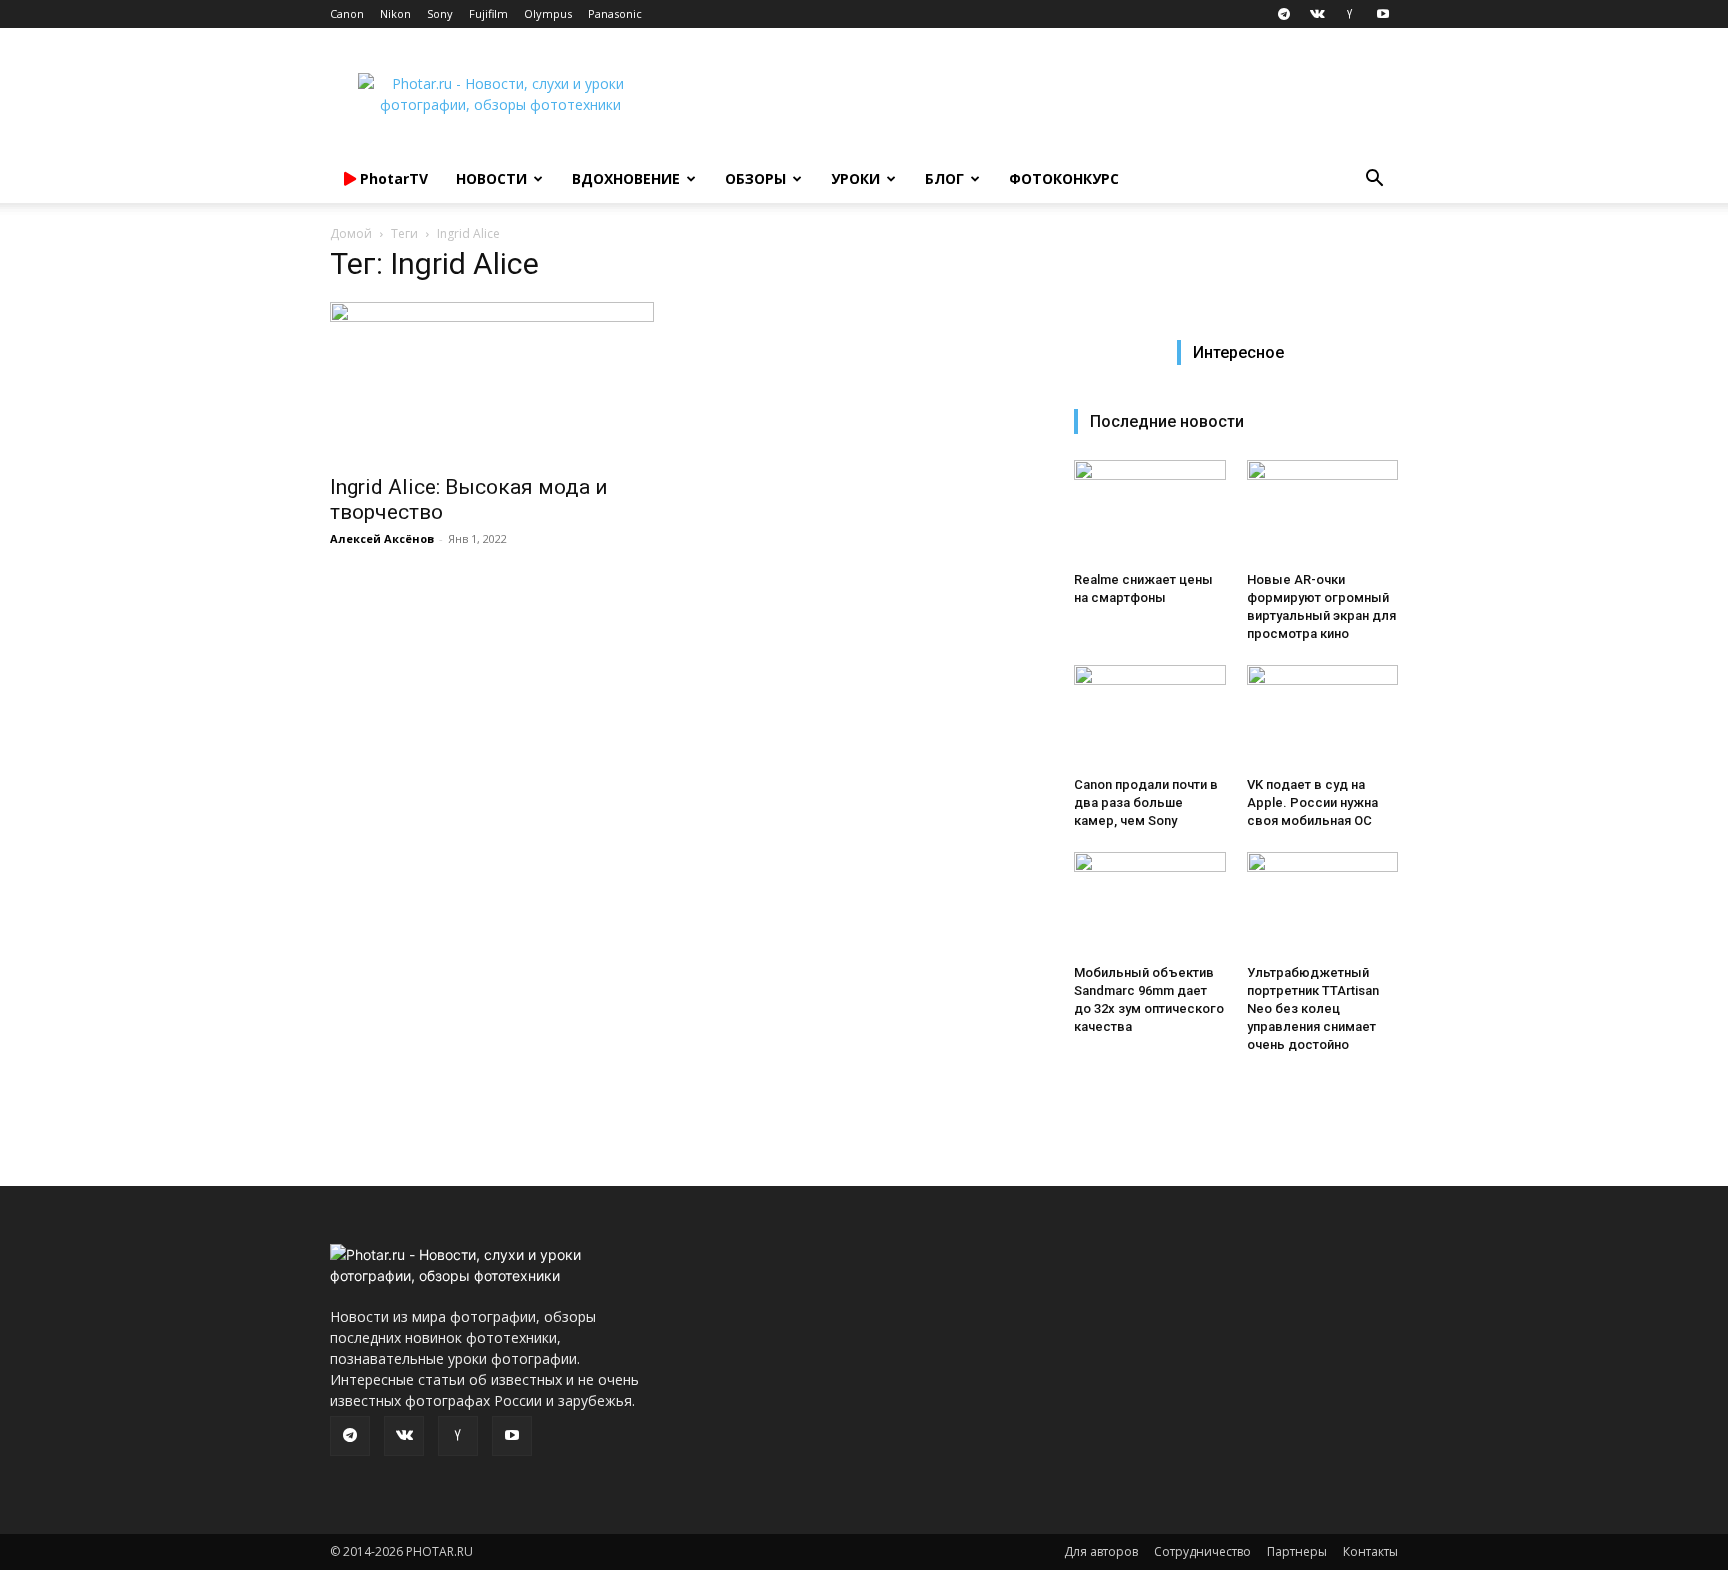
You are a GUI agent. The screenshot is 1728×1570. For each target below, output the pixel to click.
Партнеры (1297, 1551)
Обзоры (755, 178)
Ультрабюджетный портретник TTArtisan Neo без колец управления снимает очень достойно (1313, 1008)
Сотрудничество (1202, 1551)
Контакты (1370, 1551)
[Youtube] (1383, 14)
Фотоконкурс (1064, 178)
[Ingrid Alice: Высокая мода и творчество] (492, 382)
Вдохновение (626, 178)
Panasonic (615, 13)
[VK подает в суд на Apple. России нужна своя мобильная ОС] (1323, 717)
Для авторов (1101, 1551)
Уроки (855, 178)
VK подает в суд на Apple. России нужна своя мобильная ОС (1312, 802)
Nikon (395, 13)
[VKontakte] (1317, 14)
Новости (491, 178)
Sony (440, 13)
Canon (347, 13)
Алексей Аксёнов (382, 538)
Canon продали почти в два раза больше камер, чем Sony (1146, 802)
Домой (351, 233)
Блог (944, 178)
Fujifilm (488, 13)
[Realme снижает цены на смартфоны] (1150, 512)
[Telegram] (1284, 14)
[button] (1374, 180)
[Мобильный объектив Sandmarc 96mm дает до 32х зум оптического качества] (1150, 904)
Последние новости (1167, 421)
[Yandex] (1350, 14)
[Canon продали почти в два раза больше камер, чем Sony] (1150, 717)
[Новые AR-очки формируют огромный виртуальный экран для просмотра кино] (1323, 512)
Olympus (548, 13)
